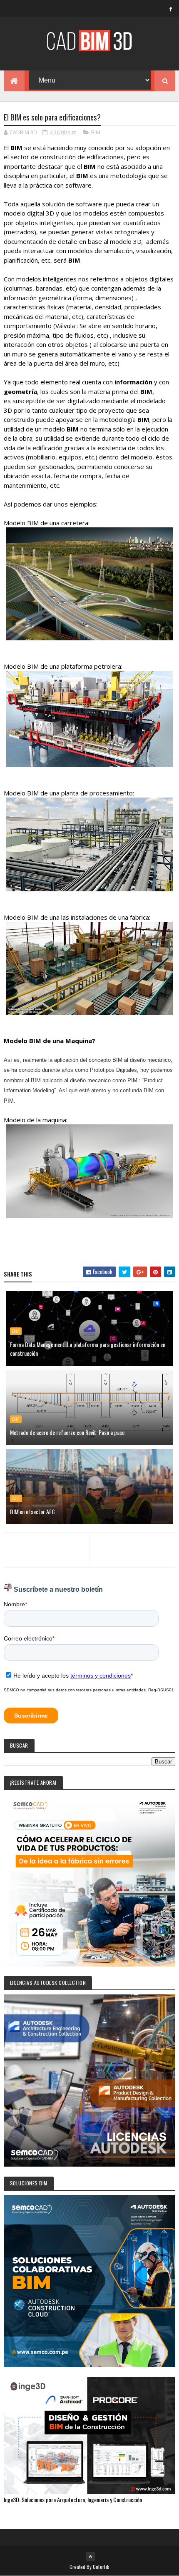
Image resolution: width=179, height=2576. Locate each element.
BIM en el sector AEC (32, 1511)
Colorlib (101, 2567)
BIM (96, 132)
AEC (16, 1498)
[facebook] (171, 9)
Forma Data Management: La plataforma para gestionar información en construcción (88, 1349)
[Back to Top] (90, 2556)
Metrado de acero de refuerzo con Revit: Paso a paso (67, 1432)
